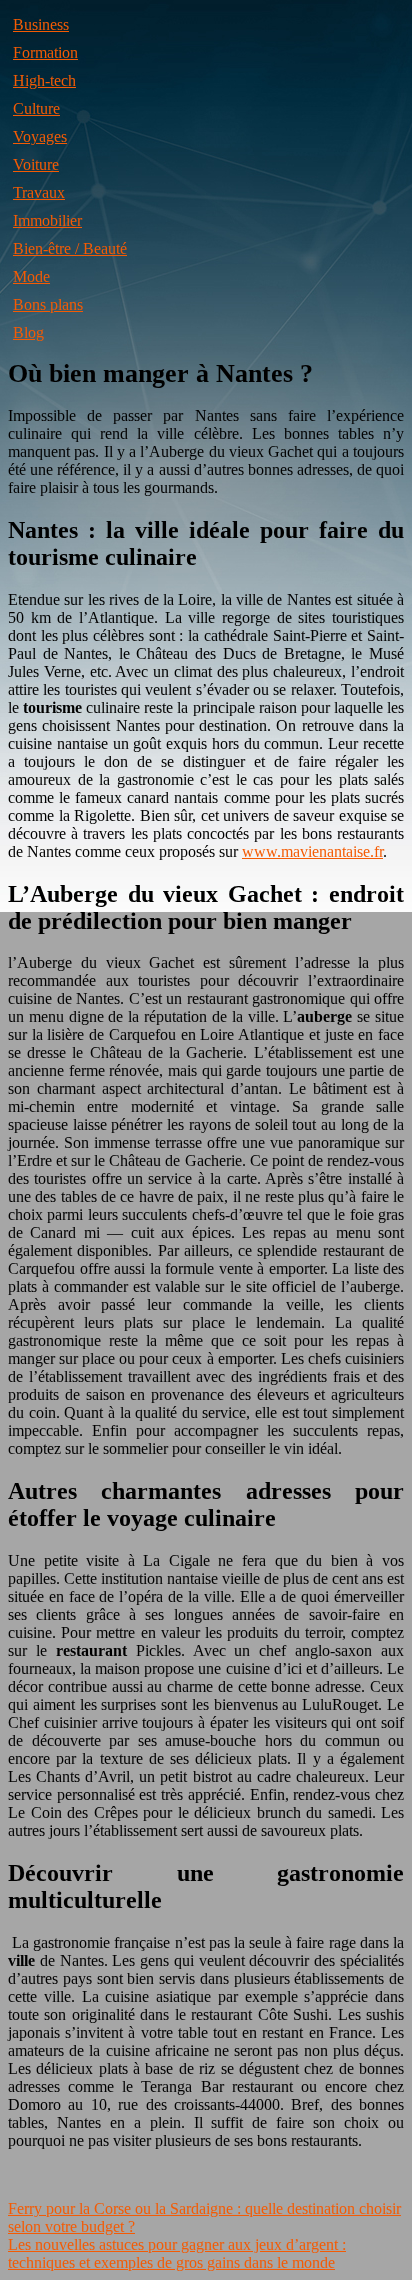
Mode (31, 276)
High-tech (44, 80)
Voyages (40, 136)
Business (41, 24)
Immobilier (47, 220)
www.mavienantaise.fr (312, 851)
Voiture (36, 164)
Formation (45, 52)
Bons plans (48, 304)
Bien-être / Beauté (70, 248)
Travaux (39, 192)
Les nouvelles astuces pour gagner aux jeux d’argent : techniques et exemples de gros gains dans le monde (177, 2253)
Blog (28, 332)
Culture (36, 108)
